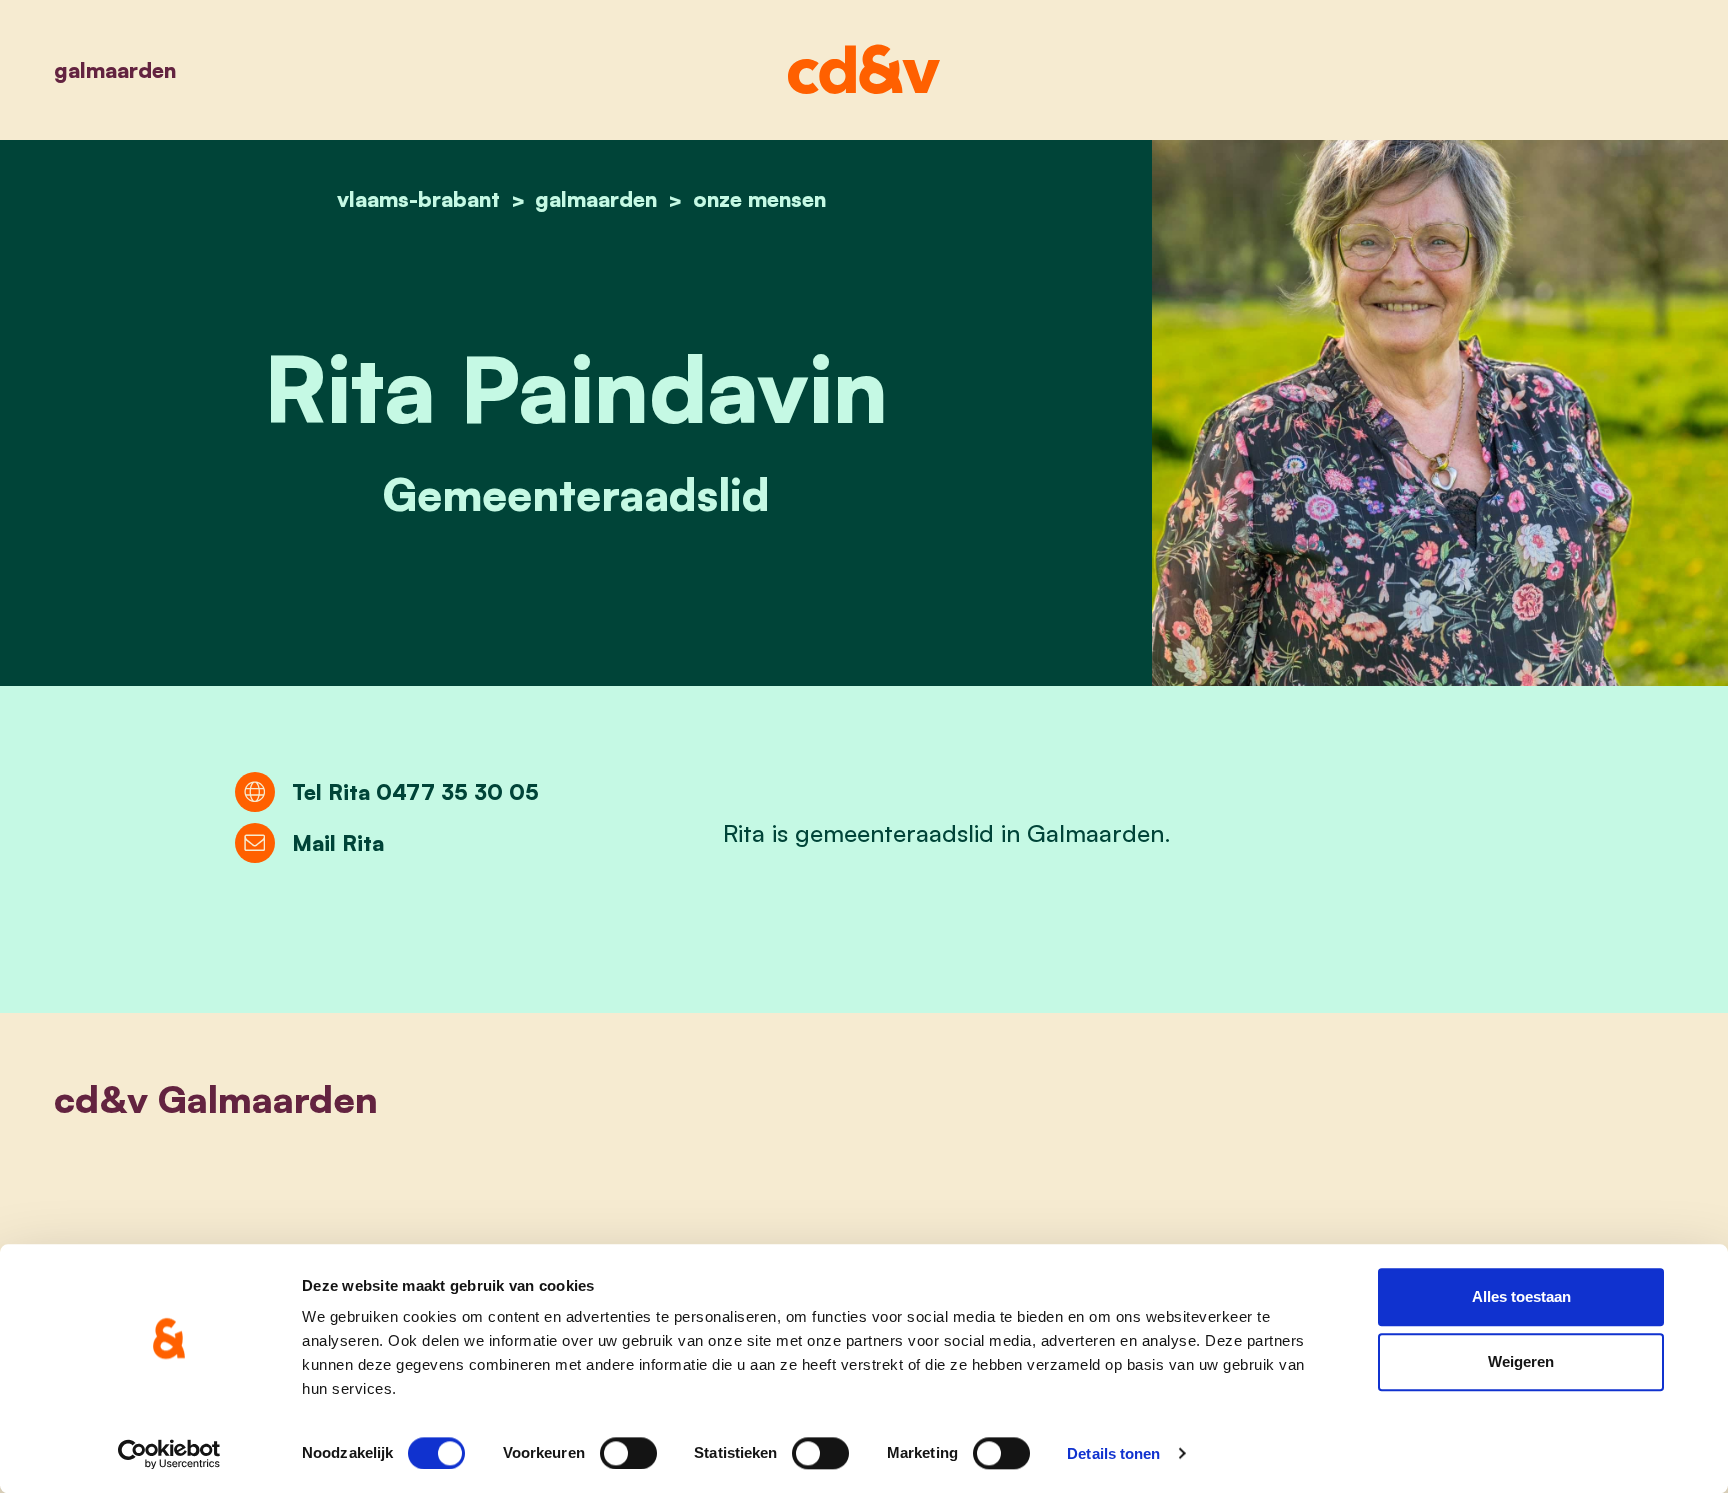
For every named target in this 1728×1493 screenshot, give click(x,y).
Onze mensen (759, 198)
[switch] (628, 1453)
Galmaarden (115, 69)
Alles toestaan (1521, 1296)
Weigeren (1521, 1362)
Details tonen (1113, 1453)
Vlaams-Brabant (418, 198)
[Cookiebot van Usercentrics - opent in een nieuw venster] (169, 1454)
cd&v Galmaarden (216, 1098)
